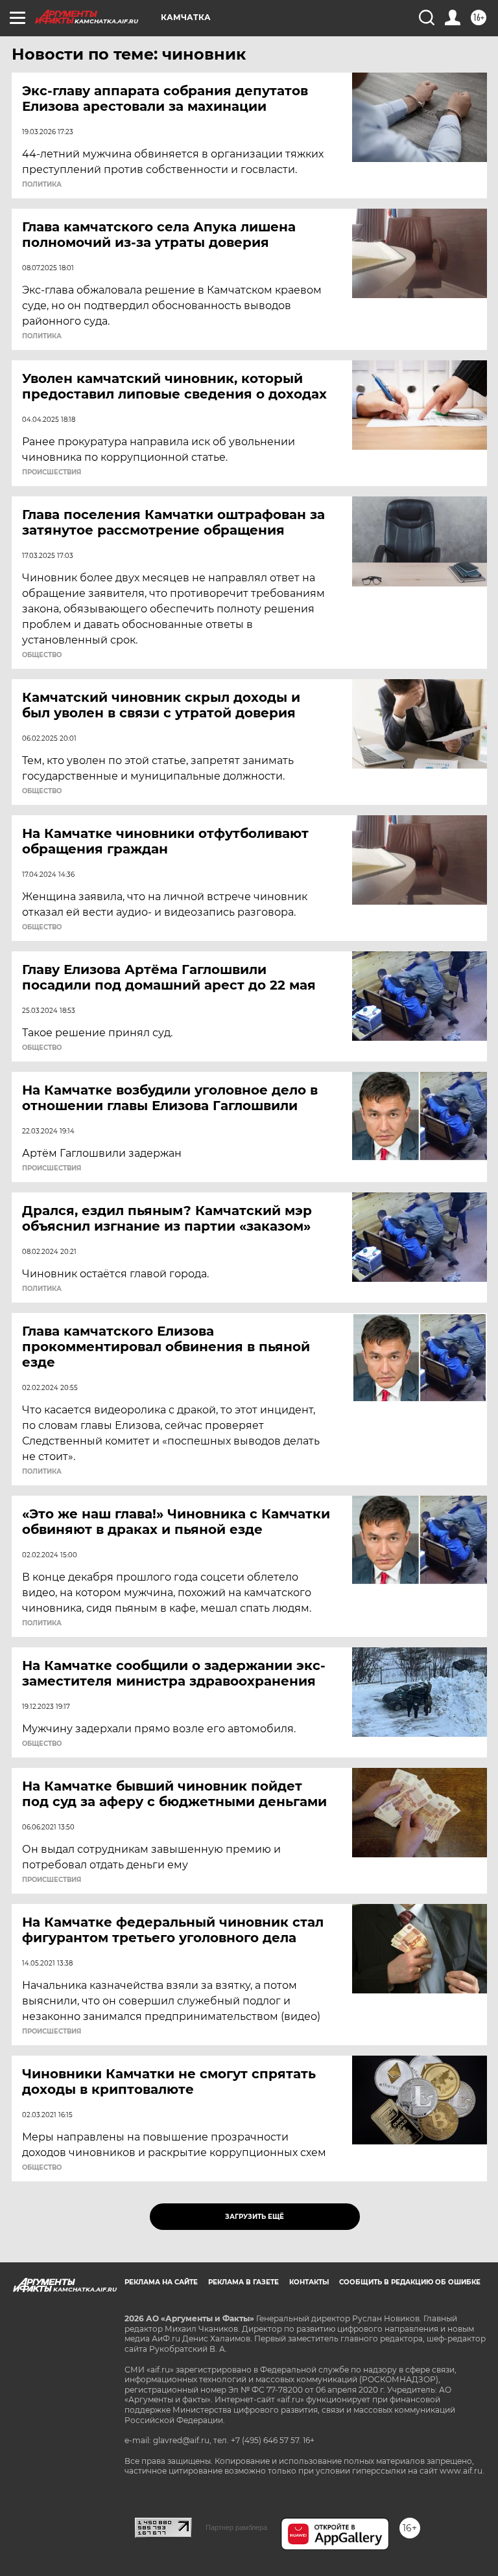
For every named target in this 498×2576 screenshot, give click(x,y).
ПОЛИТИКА (42, 185)
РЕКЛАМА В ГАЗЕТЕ (243, 2282)
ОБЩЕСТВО (42, 655)
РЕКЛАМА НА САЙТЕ (161, 2282)
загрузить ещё (255, 2217)
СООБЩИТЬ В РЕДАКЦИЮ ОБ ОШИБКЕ (410, 2282)
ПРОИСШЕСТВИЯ (52, 472)
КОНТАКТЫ (309, 2282)
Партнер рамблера (236, 2527)
